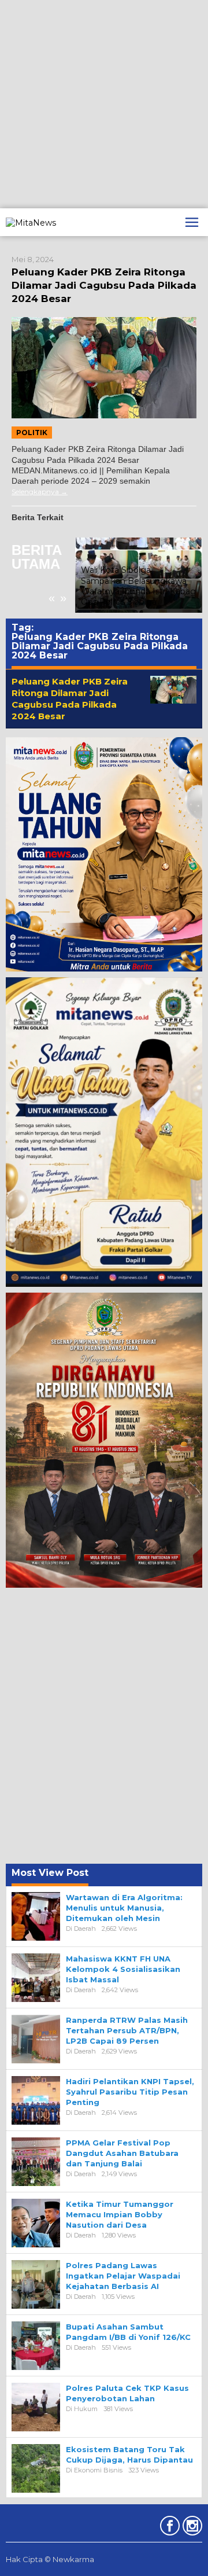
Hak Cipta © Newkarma (50, 2559)
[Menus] (192, 222)
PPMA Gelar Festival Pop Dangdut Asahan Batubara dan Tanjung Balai (122, 2153)
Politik (32, 433)
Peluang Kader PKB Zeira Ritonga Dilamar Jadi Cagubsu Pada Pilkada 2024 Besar (104, 285)
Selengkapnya (35, 492)
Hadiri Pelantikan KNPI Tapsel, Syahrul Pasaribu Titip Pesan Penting (130, 2092)
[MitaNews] (31, 222)
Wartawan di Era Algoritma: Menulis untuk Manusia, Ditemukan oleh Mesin (124, 1908)
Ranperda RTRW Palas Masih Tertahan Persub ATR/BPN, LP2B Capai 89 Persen (127, 2030)
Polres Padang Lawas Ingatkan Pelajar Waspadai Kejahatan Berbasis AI (123, 2276)
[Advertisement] (104, 104)
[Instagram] (191, 2528)
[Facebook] (168, 2528)
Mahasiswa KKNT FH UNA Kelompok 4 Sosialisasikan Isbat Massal (123, 1969)
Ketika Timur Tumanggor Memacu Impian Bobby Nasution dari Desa (120, 2214)
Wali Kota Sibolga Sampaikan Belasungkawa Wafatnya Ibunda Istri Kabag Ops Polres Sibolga (138, 586)
